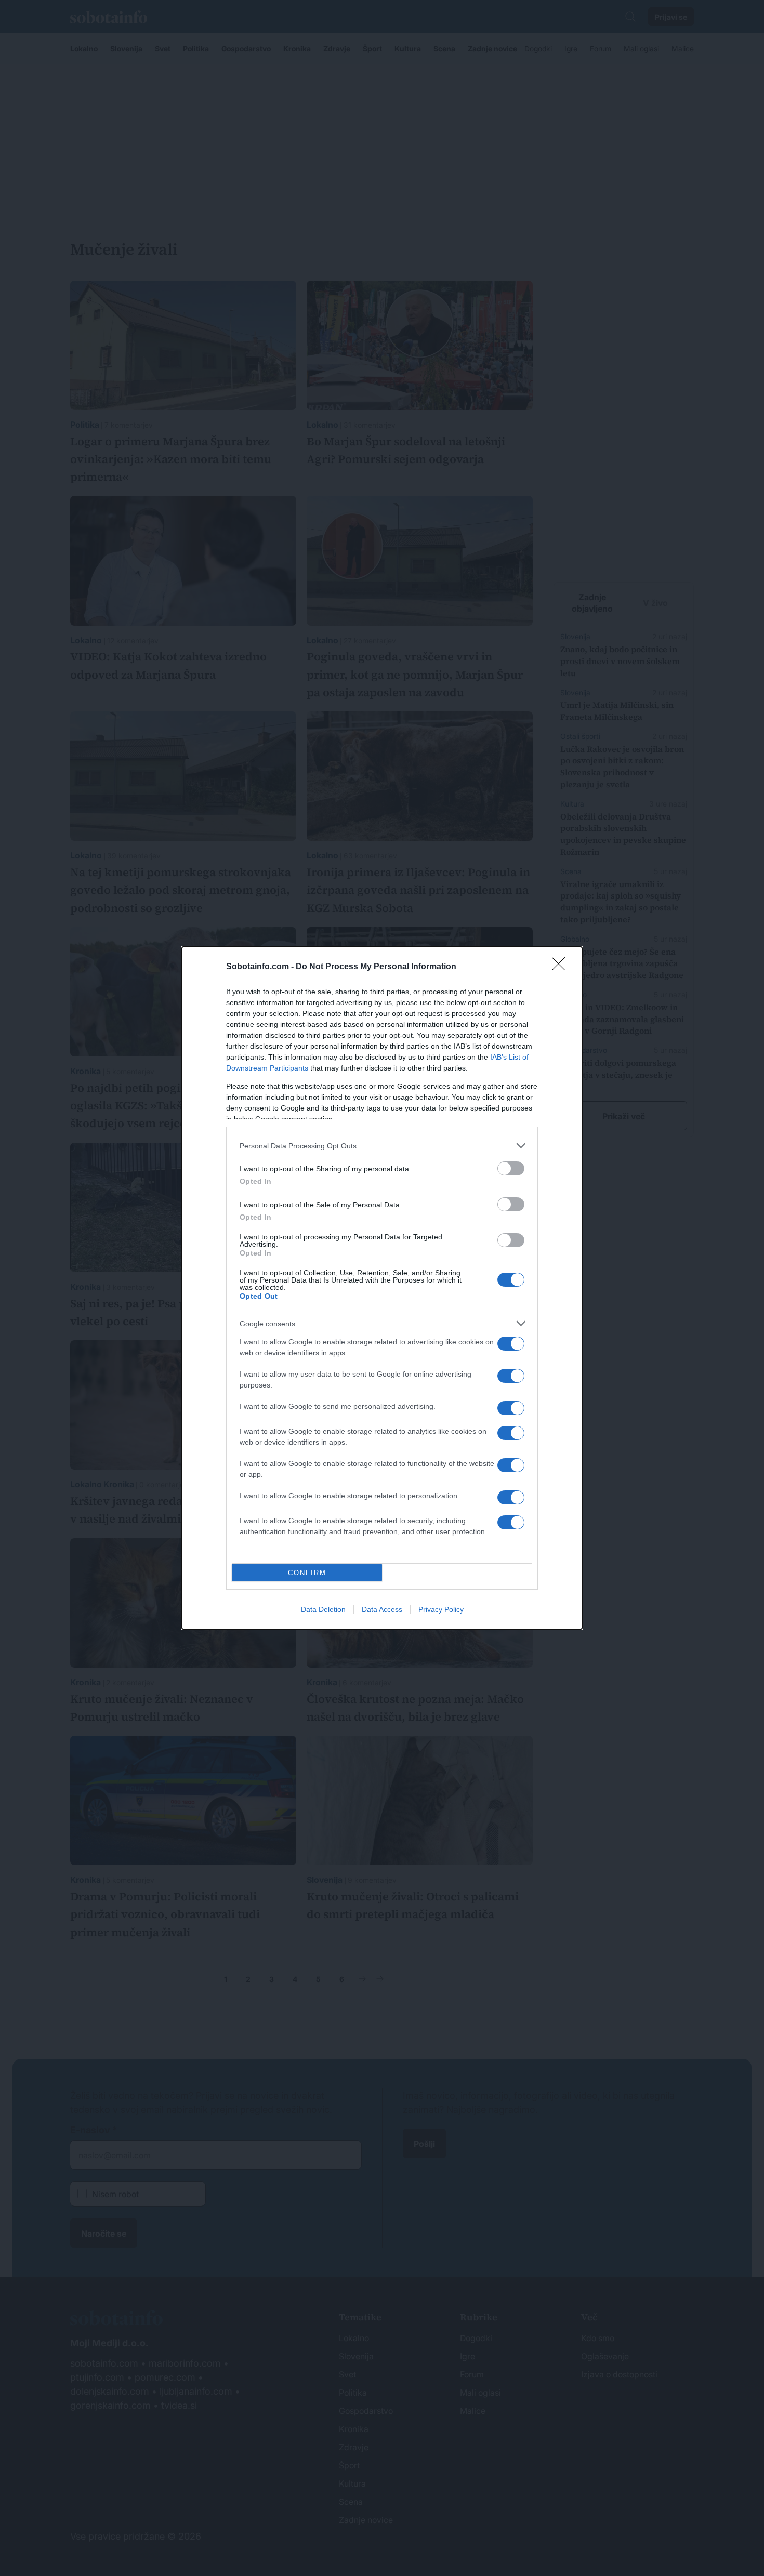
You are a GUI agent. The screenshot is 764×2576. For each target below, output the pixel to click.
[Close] (562, 967)
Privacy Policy (441, 1609)
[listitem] (382, 1146)
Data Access (382, 1609)
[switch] (511, 1168)
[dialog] (382, 1288)
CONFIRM (307, 1573)
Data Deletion (323, 1609)
